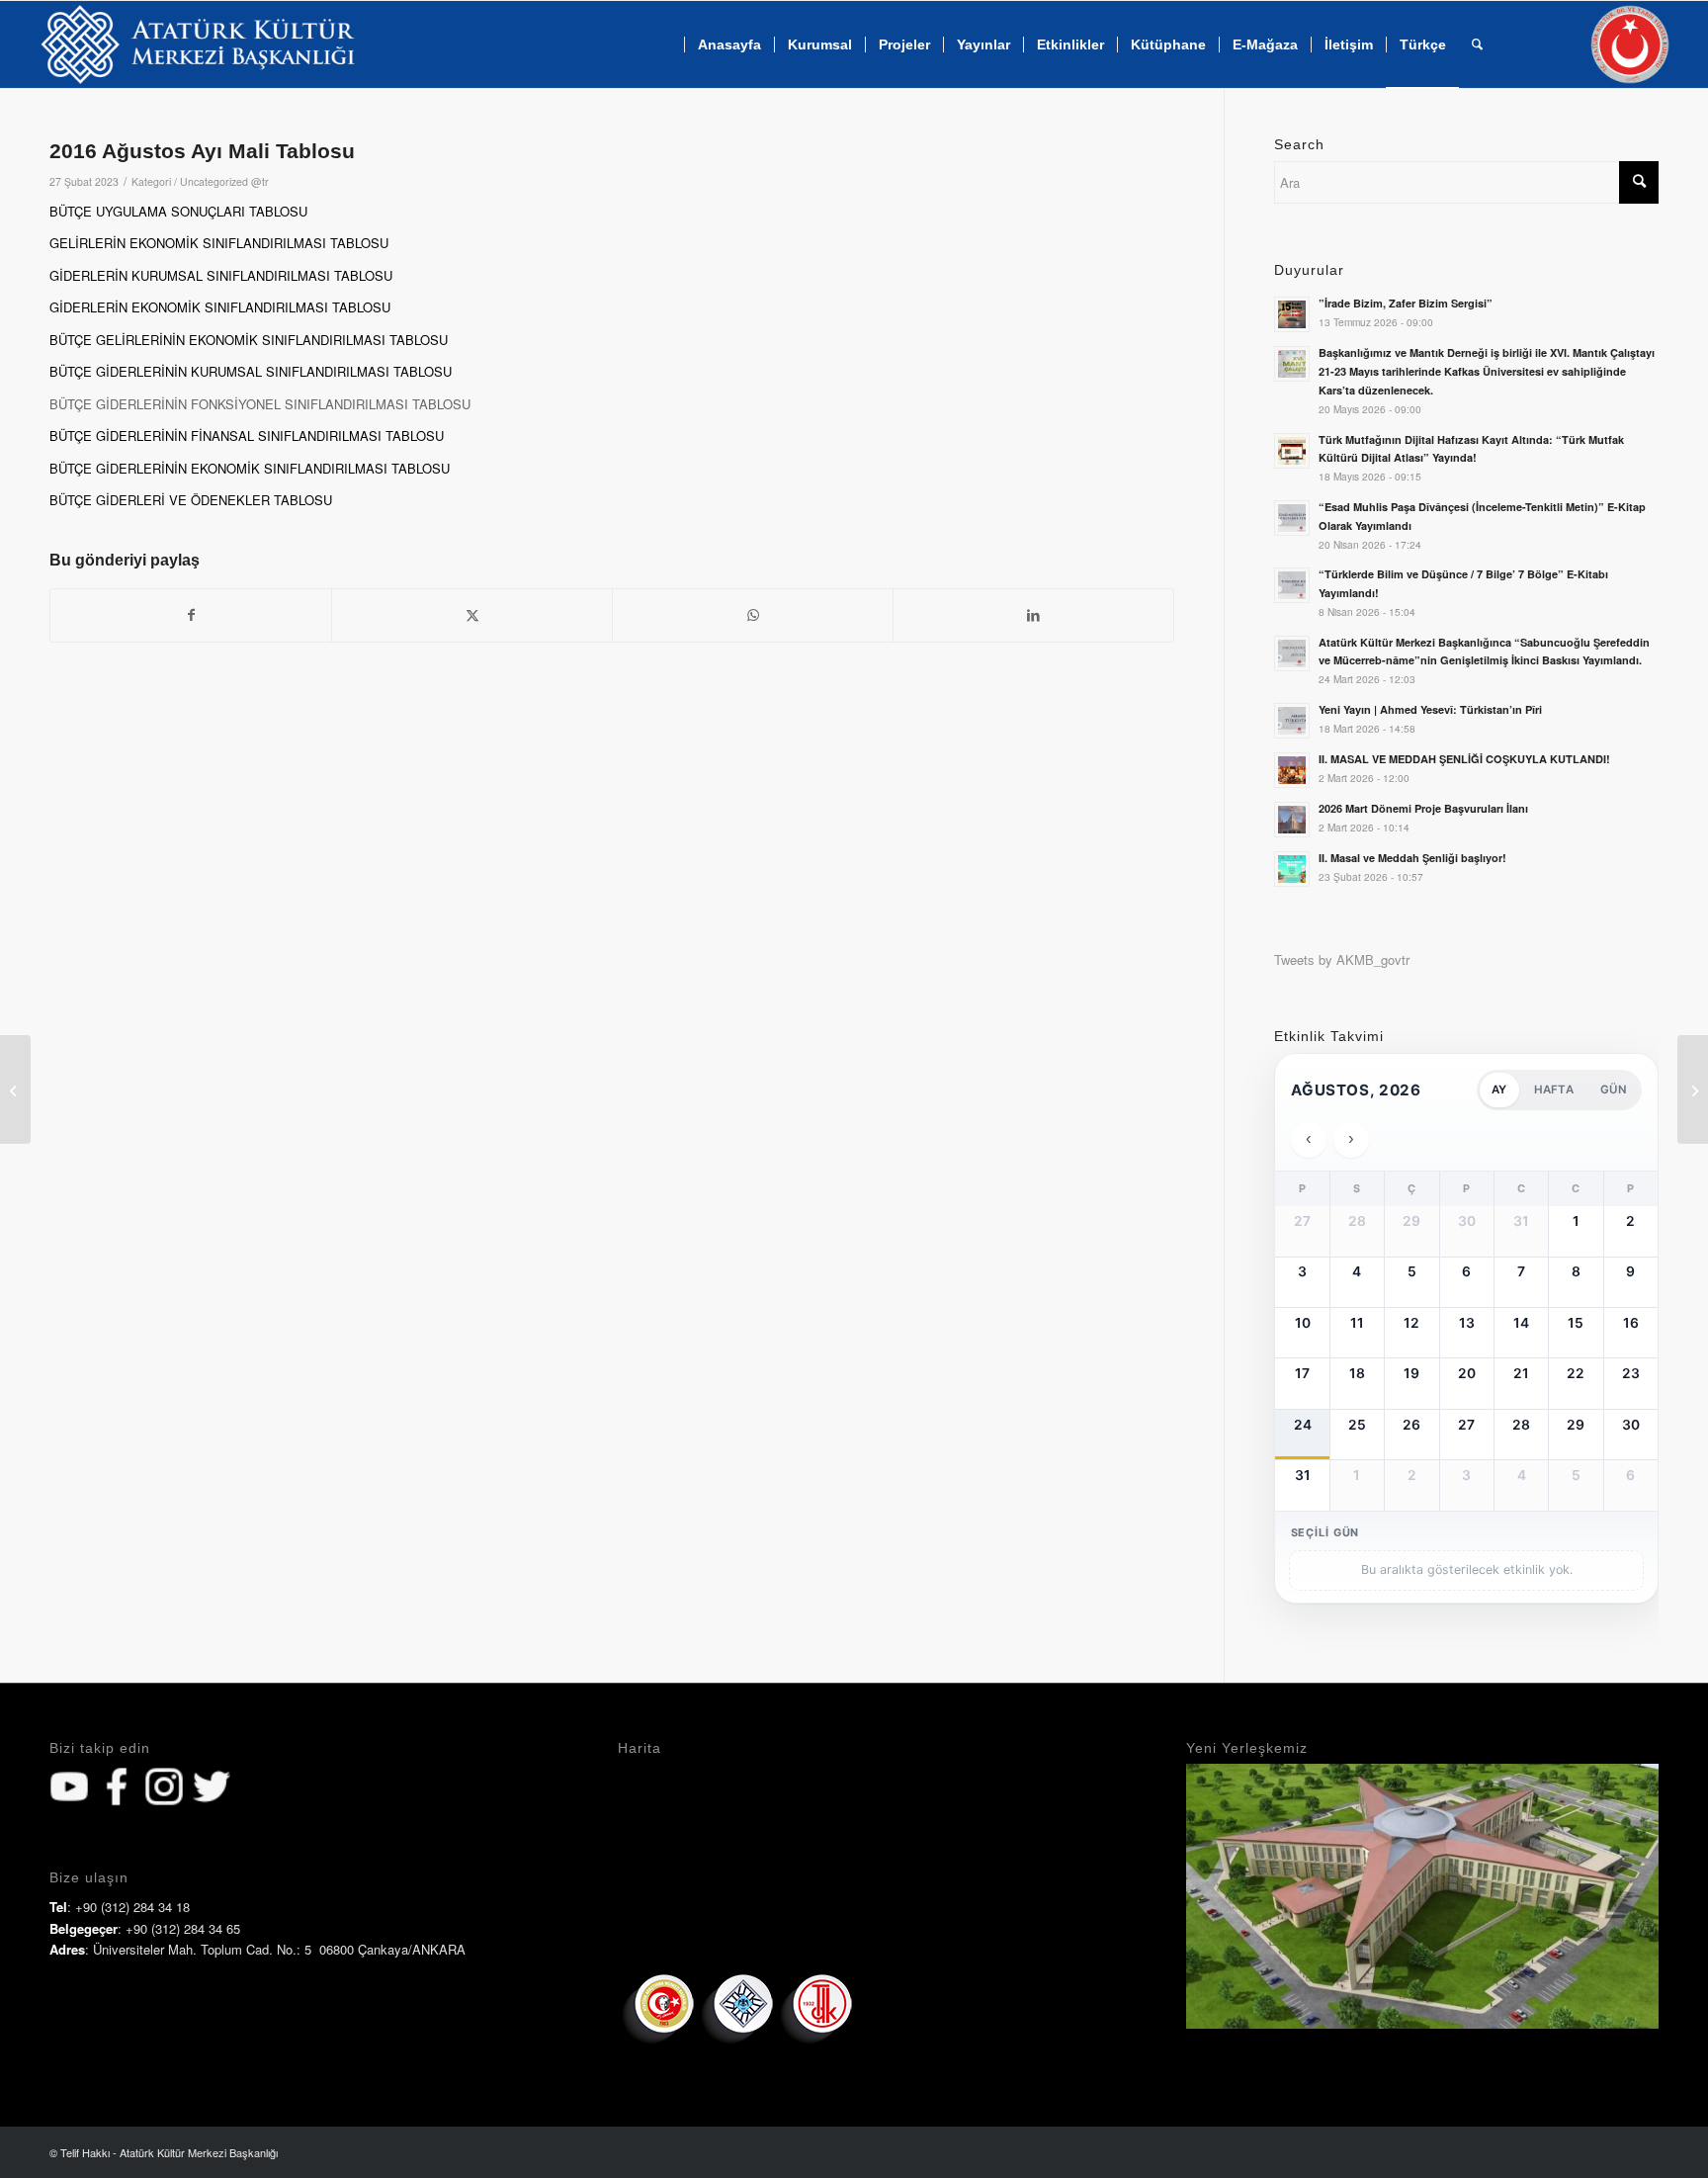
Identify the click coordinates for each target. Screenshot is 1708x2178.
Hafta (1554, 1089)
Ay (1499, 1089)
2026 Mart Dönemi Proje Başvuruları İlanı (1423, 808)
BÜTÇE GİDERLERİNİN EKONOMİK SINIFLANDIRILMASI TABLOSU (250, 468)
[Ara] (1477, 44)
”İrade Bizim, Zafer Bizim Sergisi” (1406, 303)
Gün (1614, 1089)
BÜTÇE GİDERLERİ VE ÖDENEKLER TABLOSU (191, 500)
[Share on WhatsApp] (753, 615)
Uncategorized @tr (224, 181)
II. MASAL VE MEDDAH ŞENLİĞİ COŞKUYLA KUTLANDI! (1464, 759)
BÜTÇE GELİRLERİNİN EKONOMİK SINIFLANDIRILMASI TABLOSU (249, 340)
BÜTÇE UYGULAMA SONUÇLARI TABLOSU (178, 211)
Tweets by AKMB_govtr (1342, 959)
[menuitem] (729, 44)
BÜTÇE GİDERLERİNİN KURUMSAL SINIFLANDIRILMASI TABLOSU (251, 371)
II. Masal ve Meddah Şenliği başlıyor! (1412, 858)
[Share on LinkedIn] (1033, 615)
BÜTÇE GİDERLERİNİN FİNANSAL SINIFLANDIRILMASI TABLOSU (247, 436)
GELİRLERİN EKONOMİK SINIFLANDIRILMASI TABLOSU (219, 243)
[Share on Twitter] (472, 615)
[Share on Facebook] (191, 615)
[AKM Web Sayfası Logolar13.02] (198, 44)
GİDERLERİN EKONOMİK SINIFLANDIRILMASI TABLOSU (220, 307)
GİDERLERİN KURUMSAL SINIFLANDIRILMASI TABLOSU (221, 275)
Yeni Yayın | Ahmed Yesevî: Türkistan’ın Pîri (1430, 709)
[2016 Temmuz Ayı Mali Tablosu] (15, 1089)
